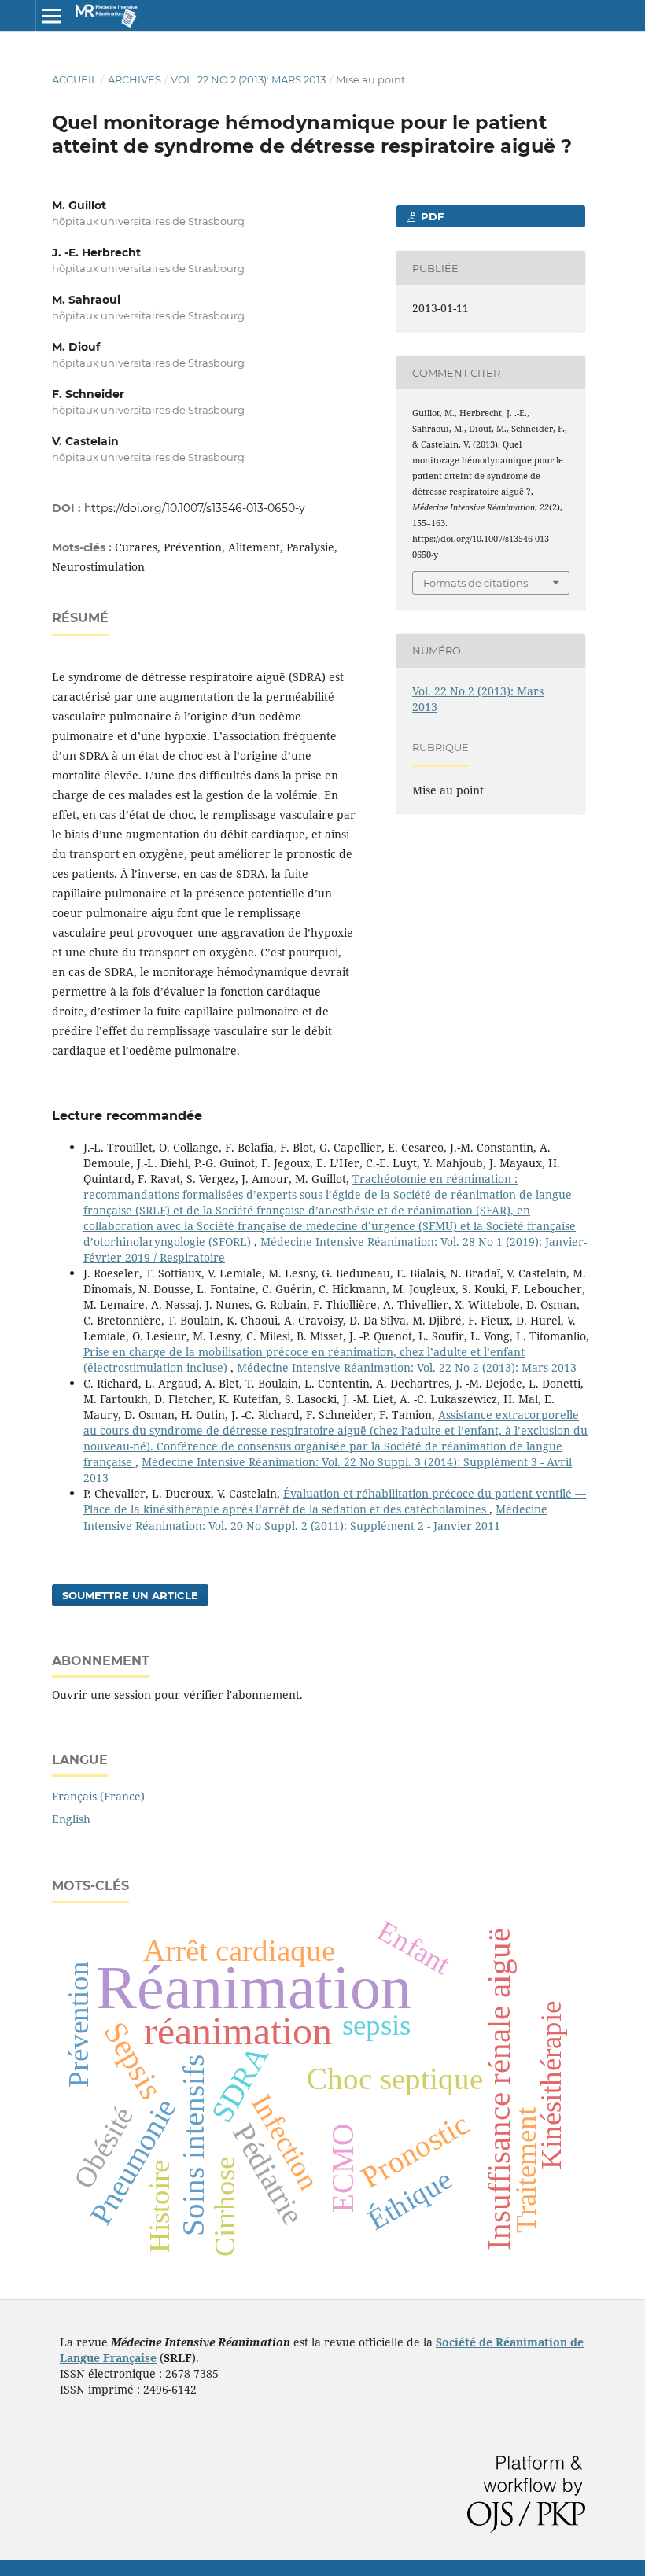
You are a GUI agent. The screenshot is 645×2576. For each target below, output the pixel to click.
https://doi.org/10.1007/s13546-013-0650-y (195, 508)
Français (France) (98, 1796)
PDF (431, 216)
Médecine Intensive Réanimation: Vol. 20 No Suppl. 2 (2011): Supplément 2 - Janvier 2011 (315, 1517)
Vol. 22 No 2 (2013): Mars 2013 (248, 79)
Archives (135, 79)
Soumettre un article (130, 1595)
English (71, 1819)
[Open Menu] (52, 16)
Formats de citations (475, 583)
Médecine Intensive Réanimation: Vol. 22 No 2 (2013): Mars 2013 (407, 1367)
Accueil (75, 79)
